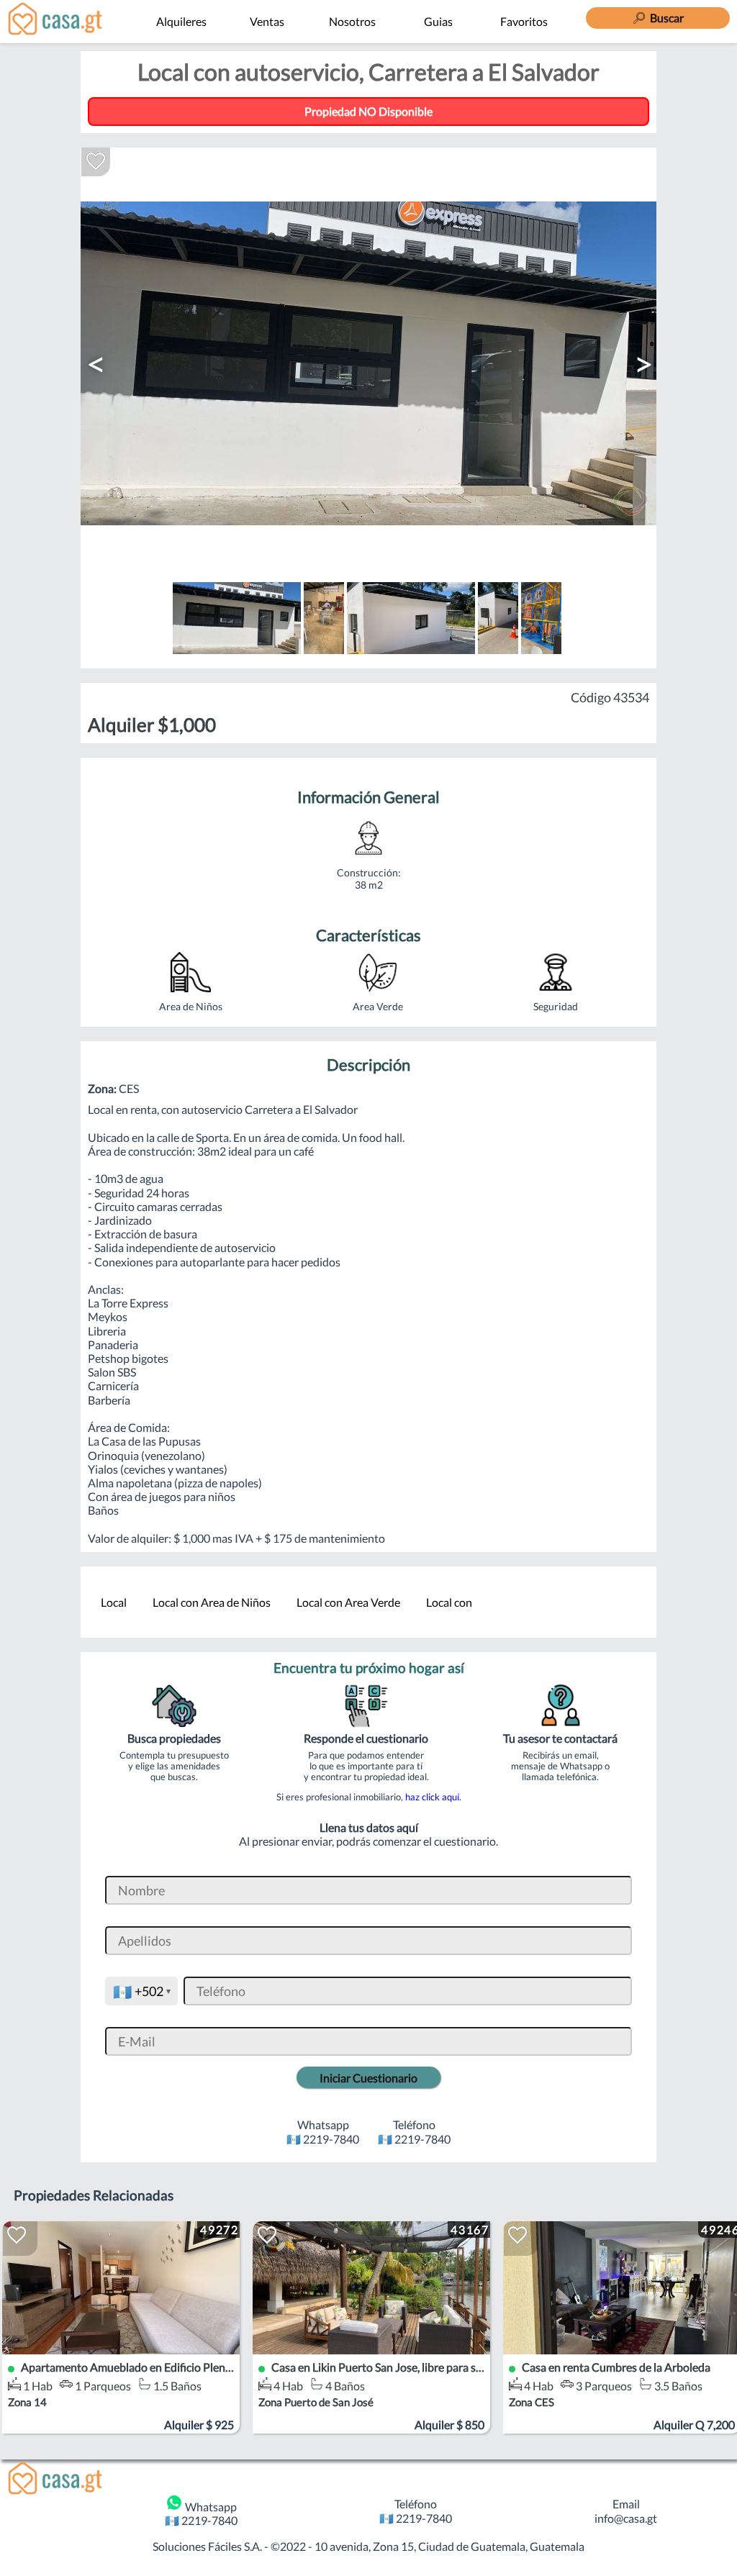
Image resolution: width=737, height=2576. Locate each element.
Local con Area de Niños (212, 1602)
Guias (438, 21)
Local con (449, 1602)
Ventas (267, 21)
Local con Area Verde (348, 1602)
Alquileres (181, 21)
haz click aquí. (433, 1797)
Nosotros (352, 21)
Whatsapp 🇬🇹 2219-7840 (201, 2513)
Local (114, 1602)
